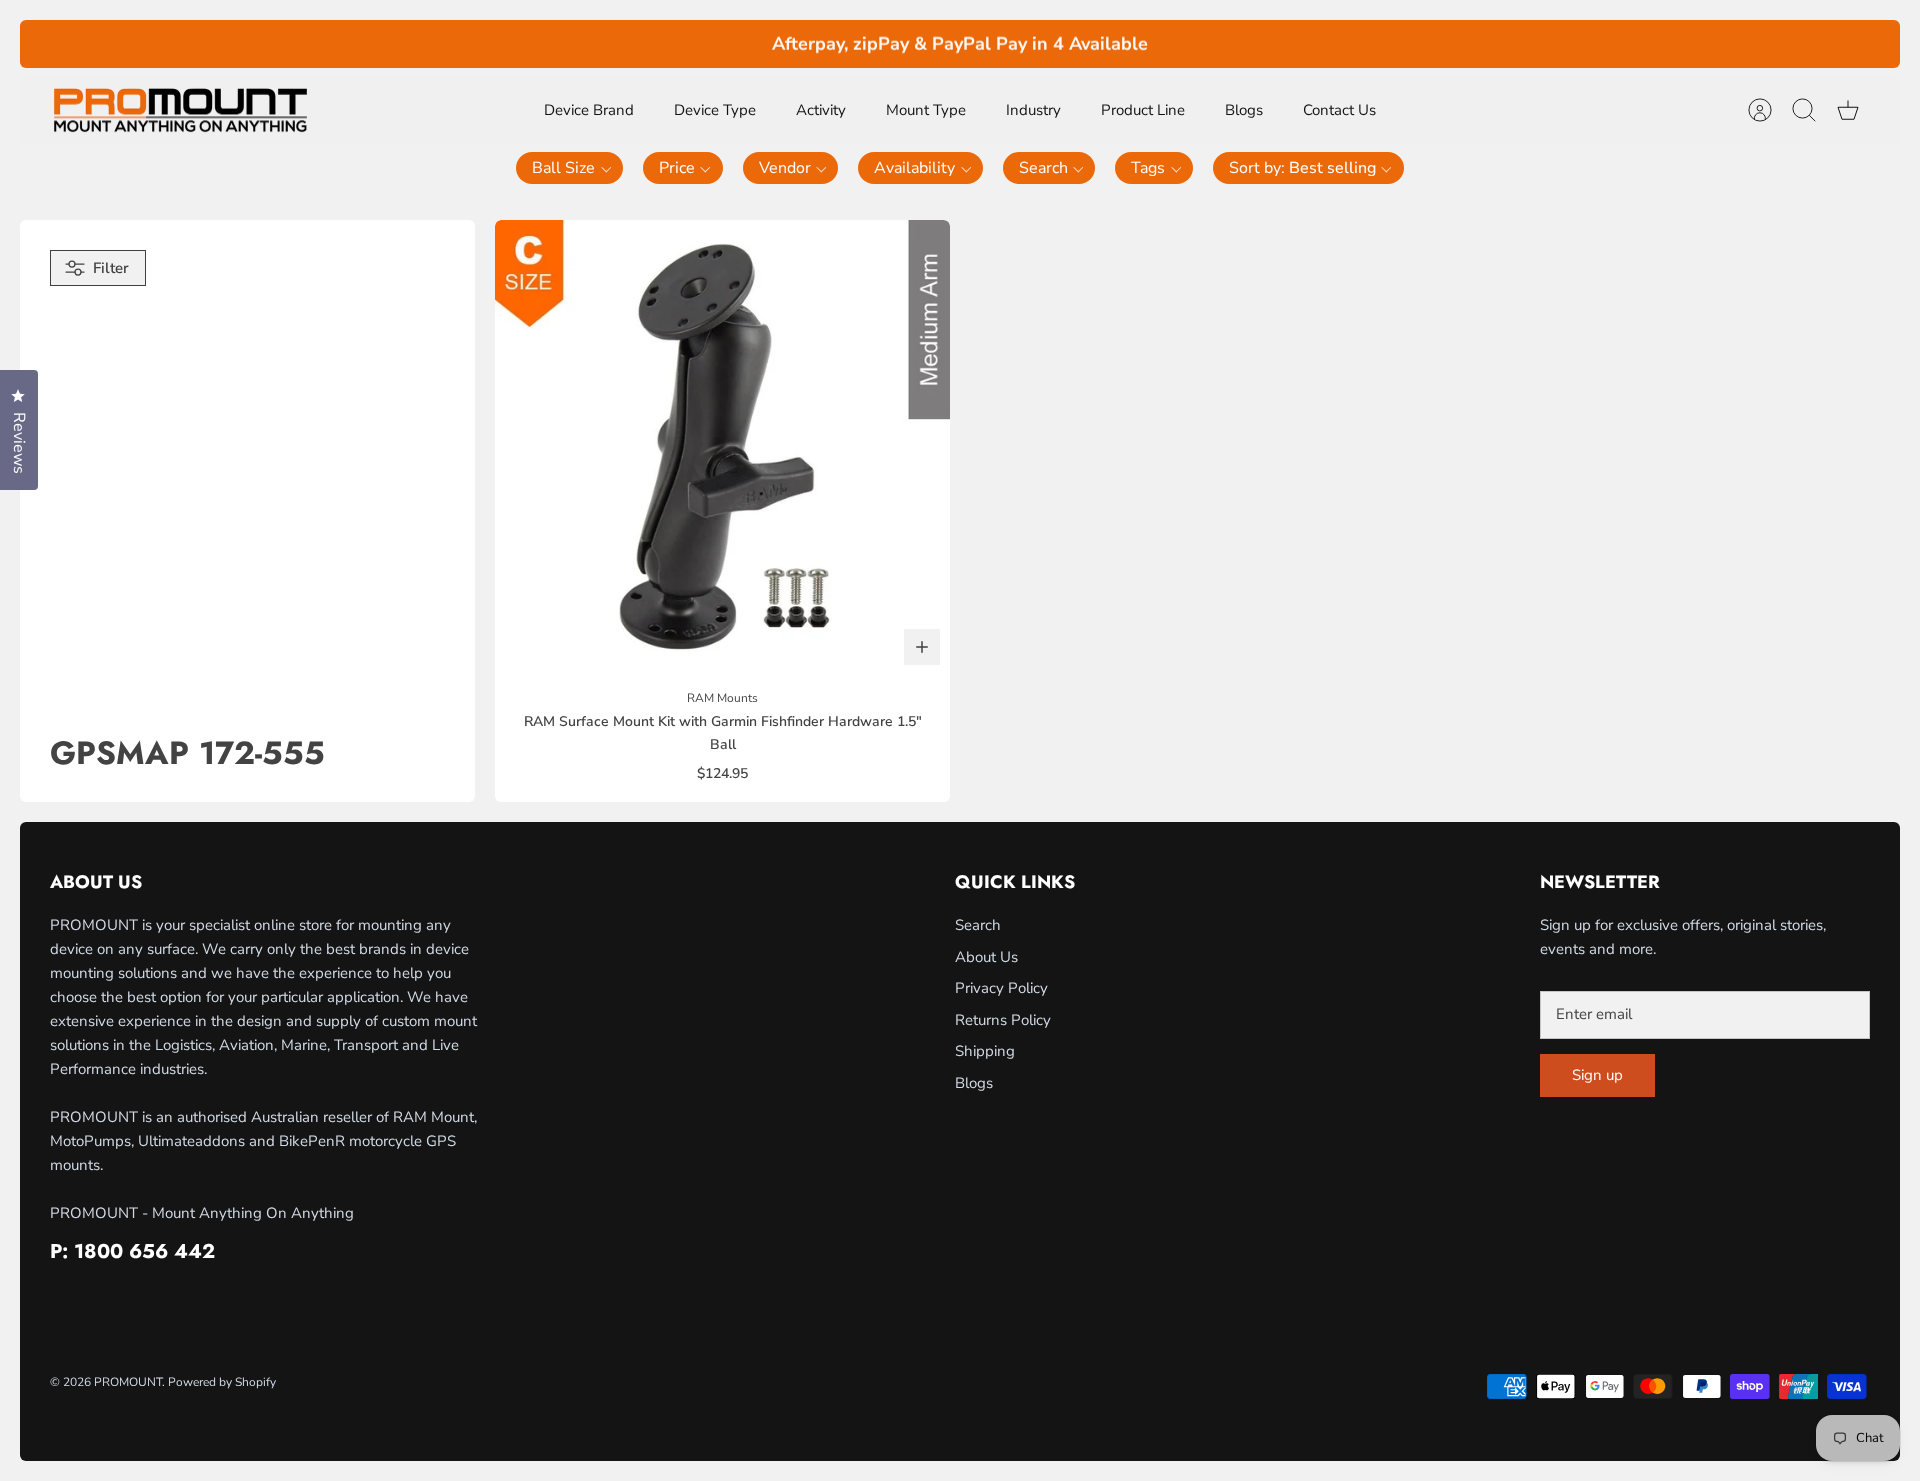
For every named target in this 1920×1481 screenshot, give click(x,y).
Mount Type (926, 110)
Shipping (985, 1051)
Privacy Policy (1001, 988)
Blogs (1244, 110)
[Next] (1301, 44)
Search (978, 925)
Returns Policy (1003, 1020)
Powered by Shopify (222, 1382)
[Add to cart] (922, 647)
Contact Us (1339, 110)
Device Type (715, 110)
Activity (821, 110)
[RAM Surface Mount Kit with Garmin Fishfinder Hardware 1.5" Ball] (722, 447)
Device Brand (589, 110)
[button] (569, 168)
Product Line (1143, 110)
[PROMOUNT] (180, 110)
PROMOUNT (128, 1382)
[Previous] (619, 44)
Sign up (1597, 1075)
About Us (986, 957)
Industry (1033, 110)
